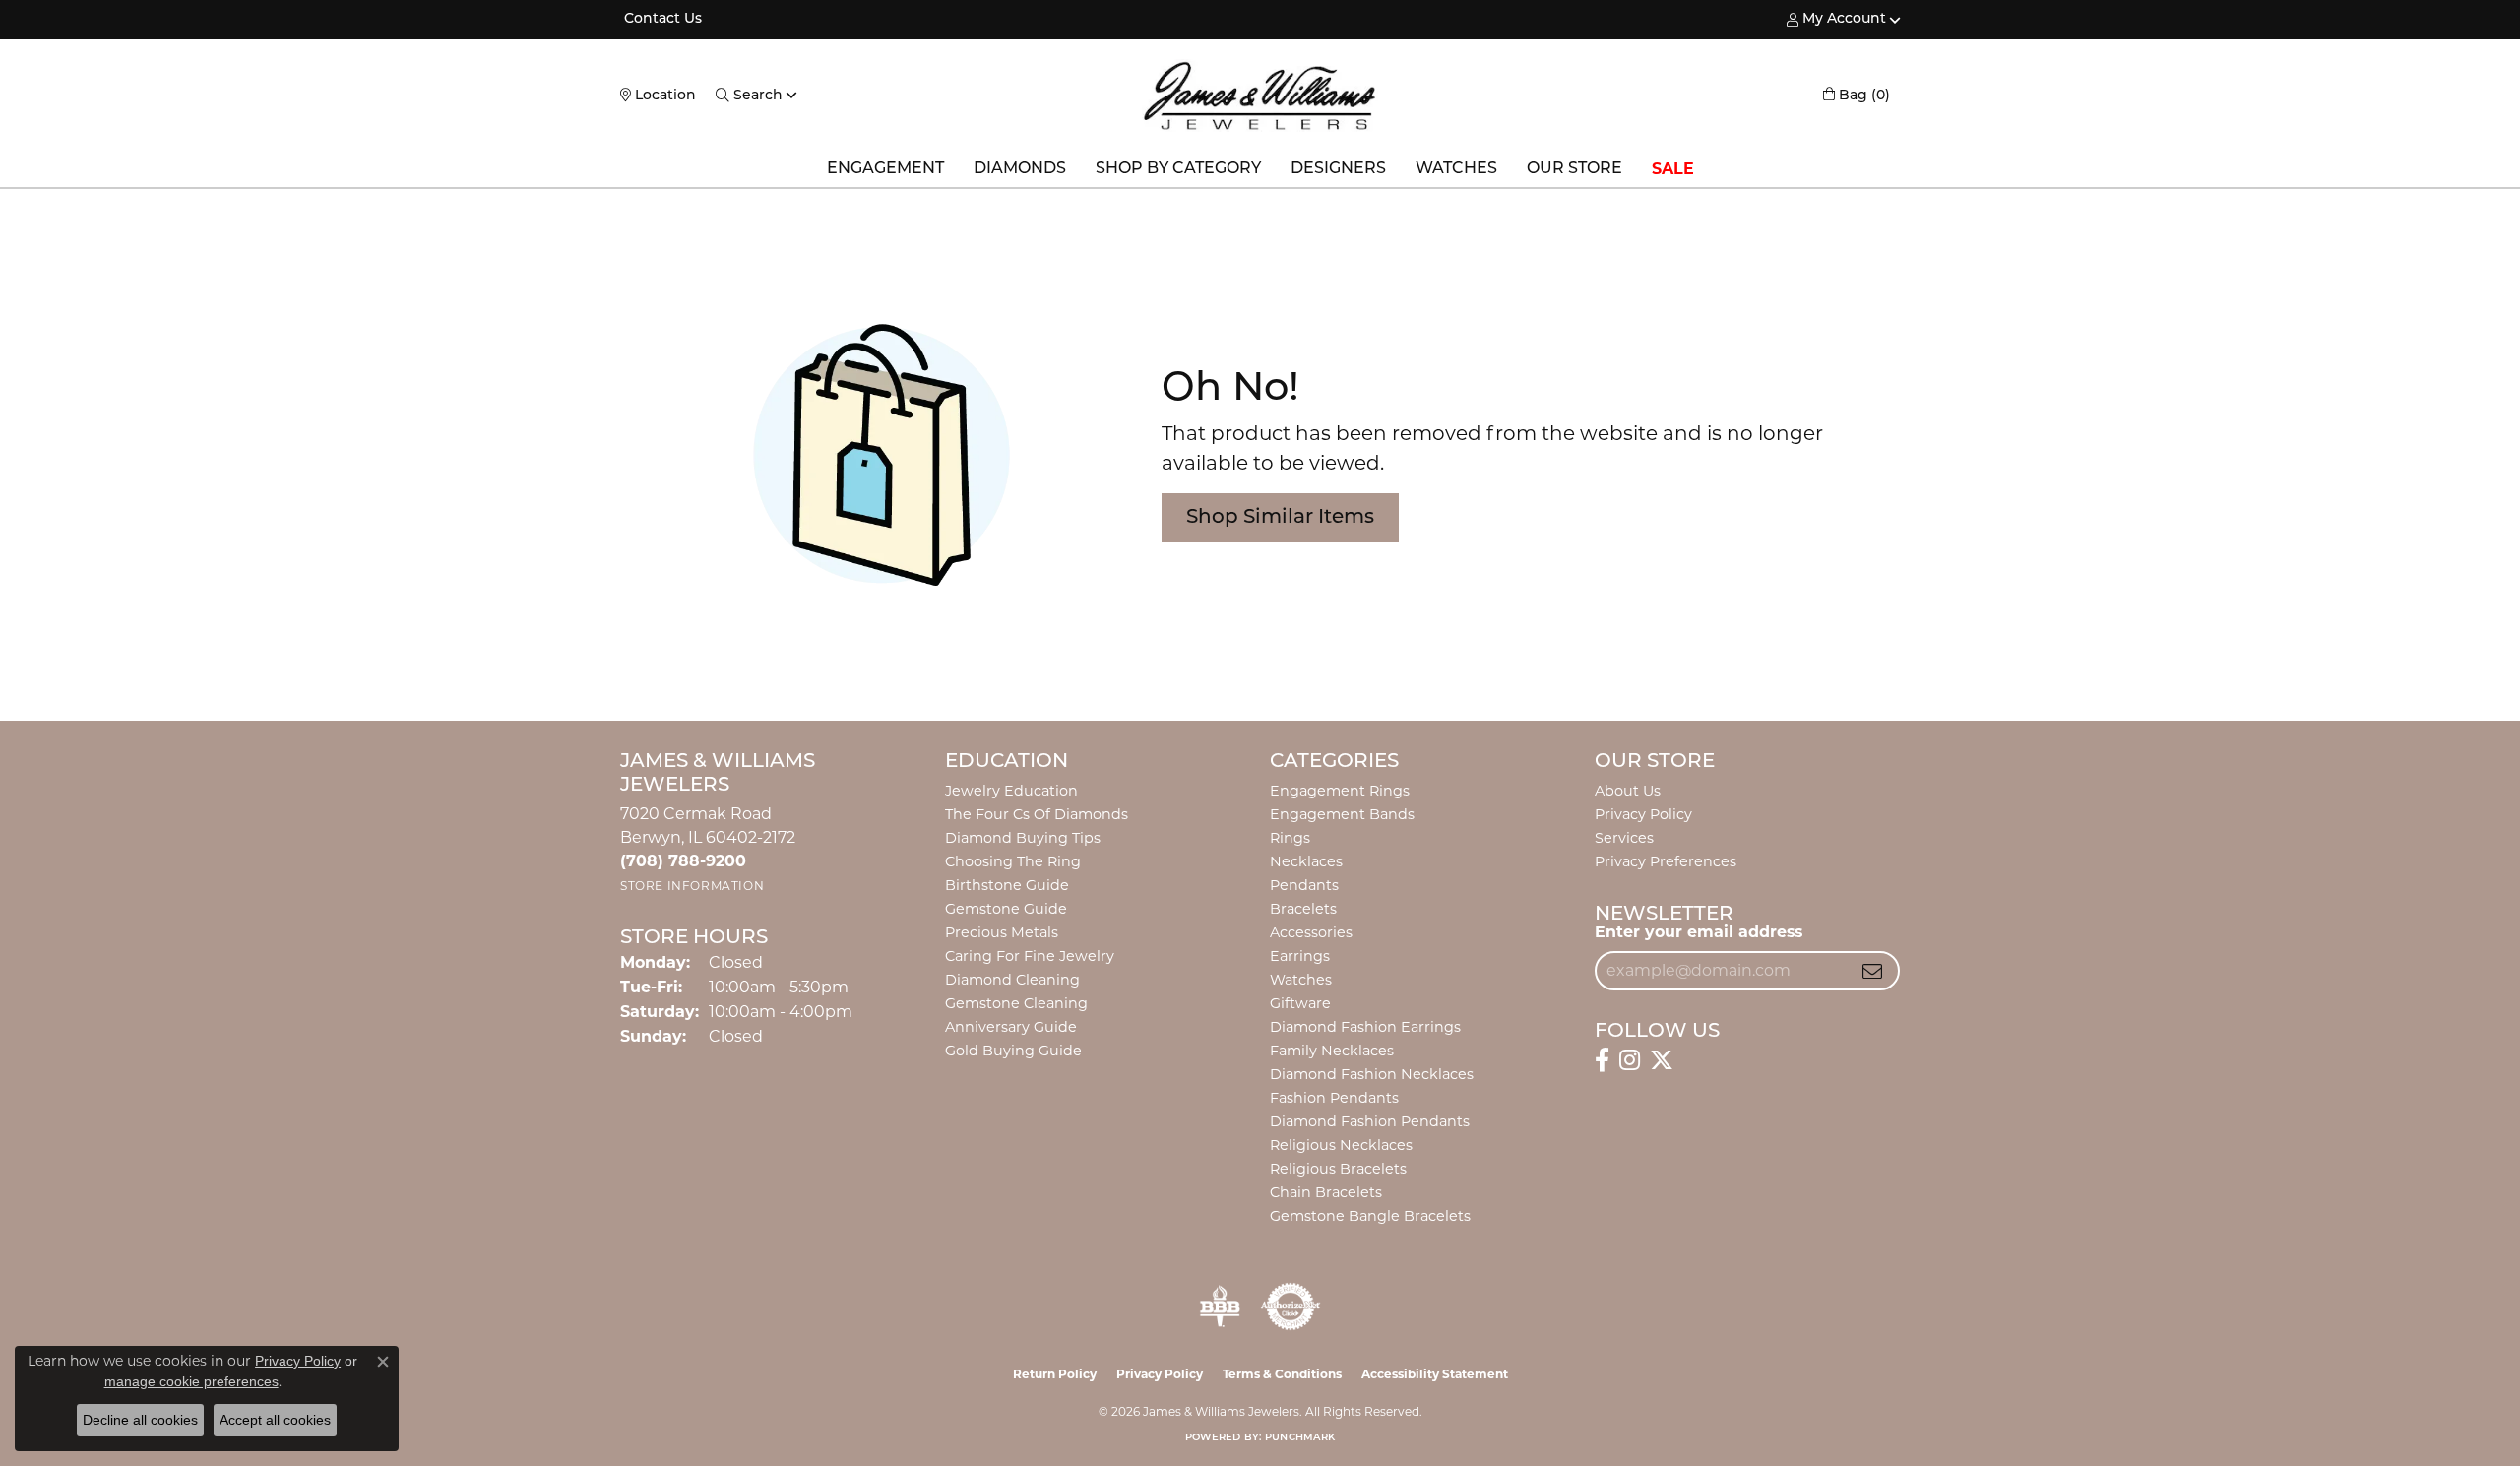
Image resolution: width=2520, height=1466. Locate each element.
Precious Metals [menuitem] (1002, 932)
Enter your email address (1699, 932)
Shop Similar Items (1280, 518)
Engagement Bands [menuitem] (1342, 814)
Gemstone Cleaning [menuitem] (1016, 1003)
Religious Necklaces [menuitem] (1341, 1145)
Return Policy (1055, 1374)
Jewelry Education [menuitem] (1011, 791)
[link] (661, 20)
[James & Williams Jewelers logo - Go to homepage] (1260, 96)
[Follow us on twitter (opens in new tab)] (1662, 1060)
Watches (1456, 169)
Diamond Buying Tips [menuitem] (1023, 838)
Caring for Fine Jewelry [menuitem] (1030, 956)
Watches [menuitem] (1301, 980)
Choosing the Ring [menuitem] (1013, 861)
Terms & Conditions (1282, 1374)
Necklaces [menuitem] (1306, 861)
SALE (1673, 169)
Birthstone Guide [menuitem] (1007, 885)
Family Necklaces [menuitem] (1332, 1051)
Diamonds (1020, 169)
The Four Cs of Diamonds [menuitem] (1037, 814)
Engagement (885, 169)
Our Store (1575, 169)
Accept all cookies (275, 1420)
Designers (1338, 169)
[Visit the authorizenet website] (1291, 1307)
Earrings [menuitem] (1300, 956)
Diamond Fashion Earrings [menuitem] (1365, 1027)
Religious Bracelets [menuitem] (1338, 1169)
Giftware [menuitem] (1300, 1003)
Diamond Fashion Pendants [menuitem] (1370, 1121)
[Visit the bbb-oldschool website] (1220, 1307)
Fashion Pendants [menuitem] (1334, 1098)
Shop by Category (1178, 169)
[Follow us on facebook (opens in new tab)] (1602, 1060)
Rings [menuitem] (1290, 838)
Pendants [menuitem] (1304, 885)
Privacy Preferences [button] (1666, 861)
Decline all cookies (140, 1420)
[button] (1836, 20)
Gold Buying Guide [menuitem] (1013, 1051)
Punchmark (1300, 1438)
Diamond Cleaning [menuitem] (1012, 980)
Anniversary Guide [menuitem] (1011, 1027)
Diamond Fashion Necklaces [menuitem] (1372, 1074)
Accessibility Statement (1435, 1374)
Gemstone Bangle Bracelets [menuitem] (1370, 1216)
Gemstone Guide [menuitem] (1006, 909)
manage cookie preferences (191, 1381)
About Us (1628, 791)
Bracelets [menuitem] (1303, 909)
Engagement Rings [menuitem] (1340, 791)
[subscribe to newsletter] (1872, 971)
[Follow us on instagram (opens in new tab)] (1630, 1060)
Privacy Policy (1643, 814)
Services (1624, 838)
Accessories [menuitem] (1311, 932)
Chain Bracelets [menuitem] (1326, 1192)
